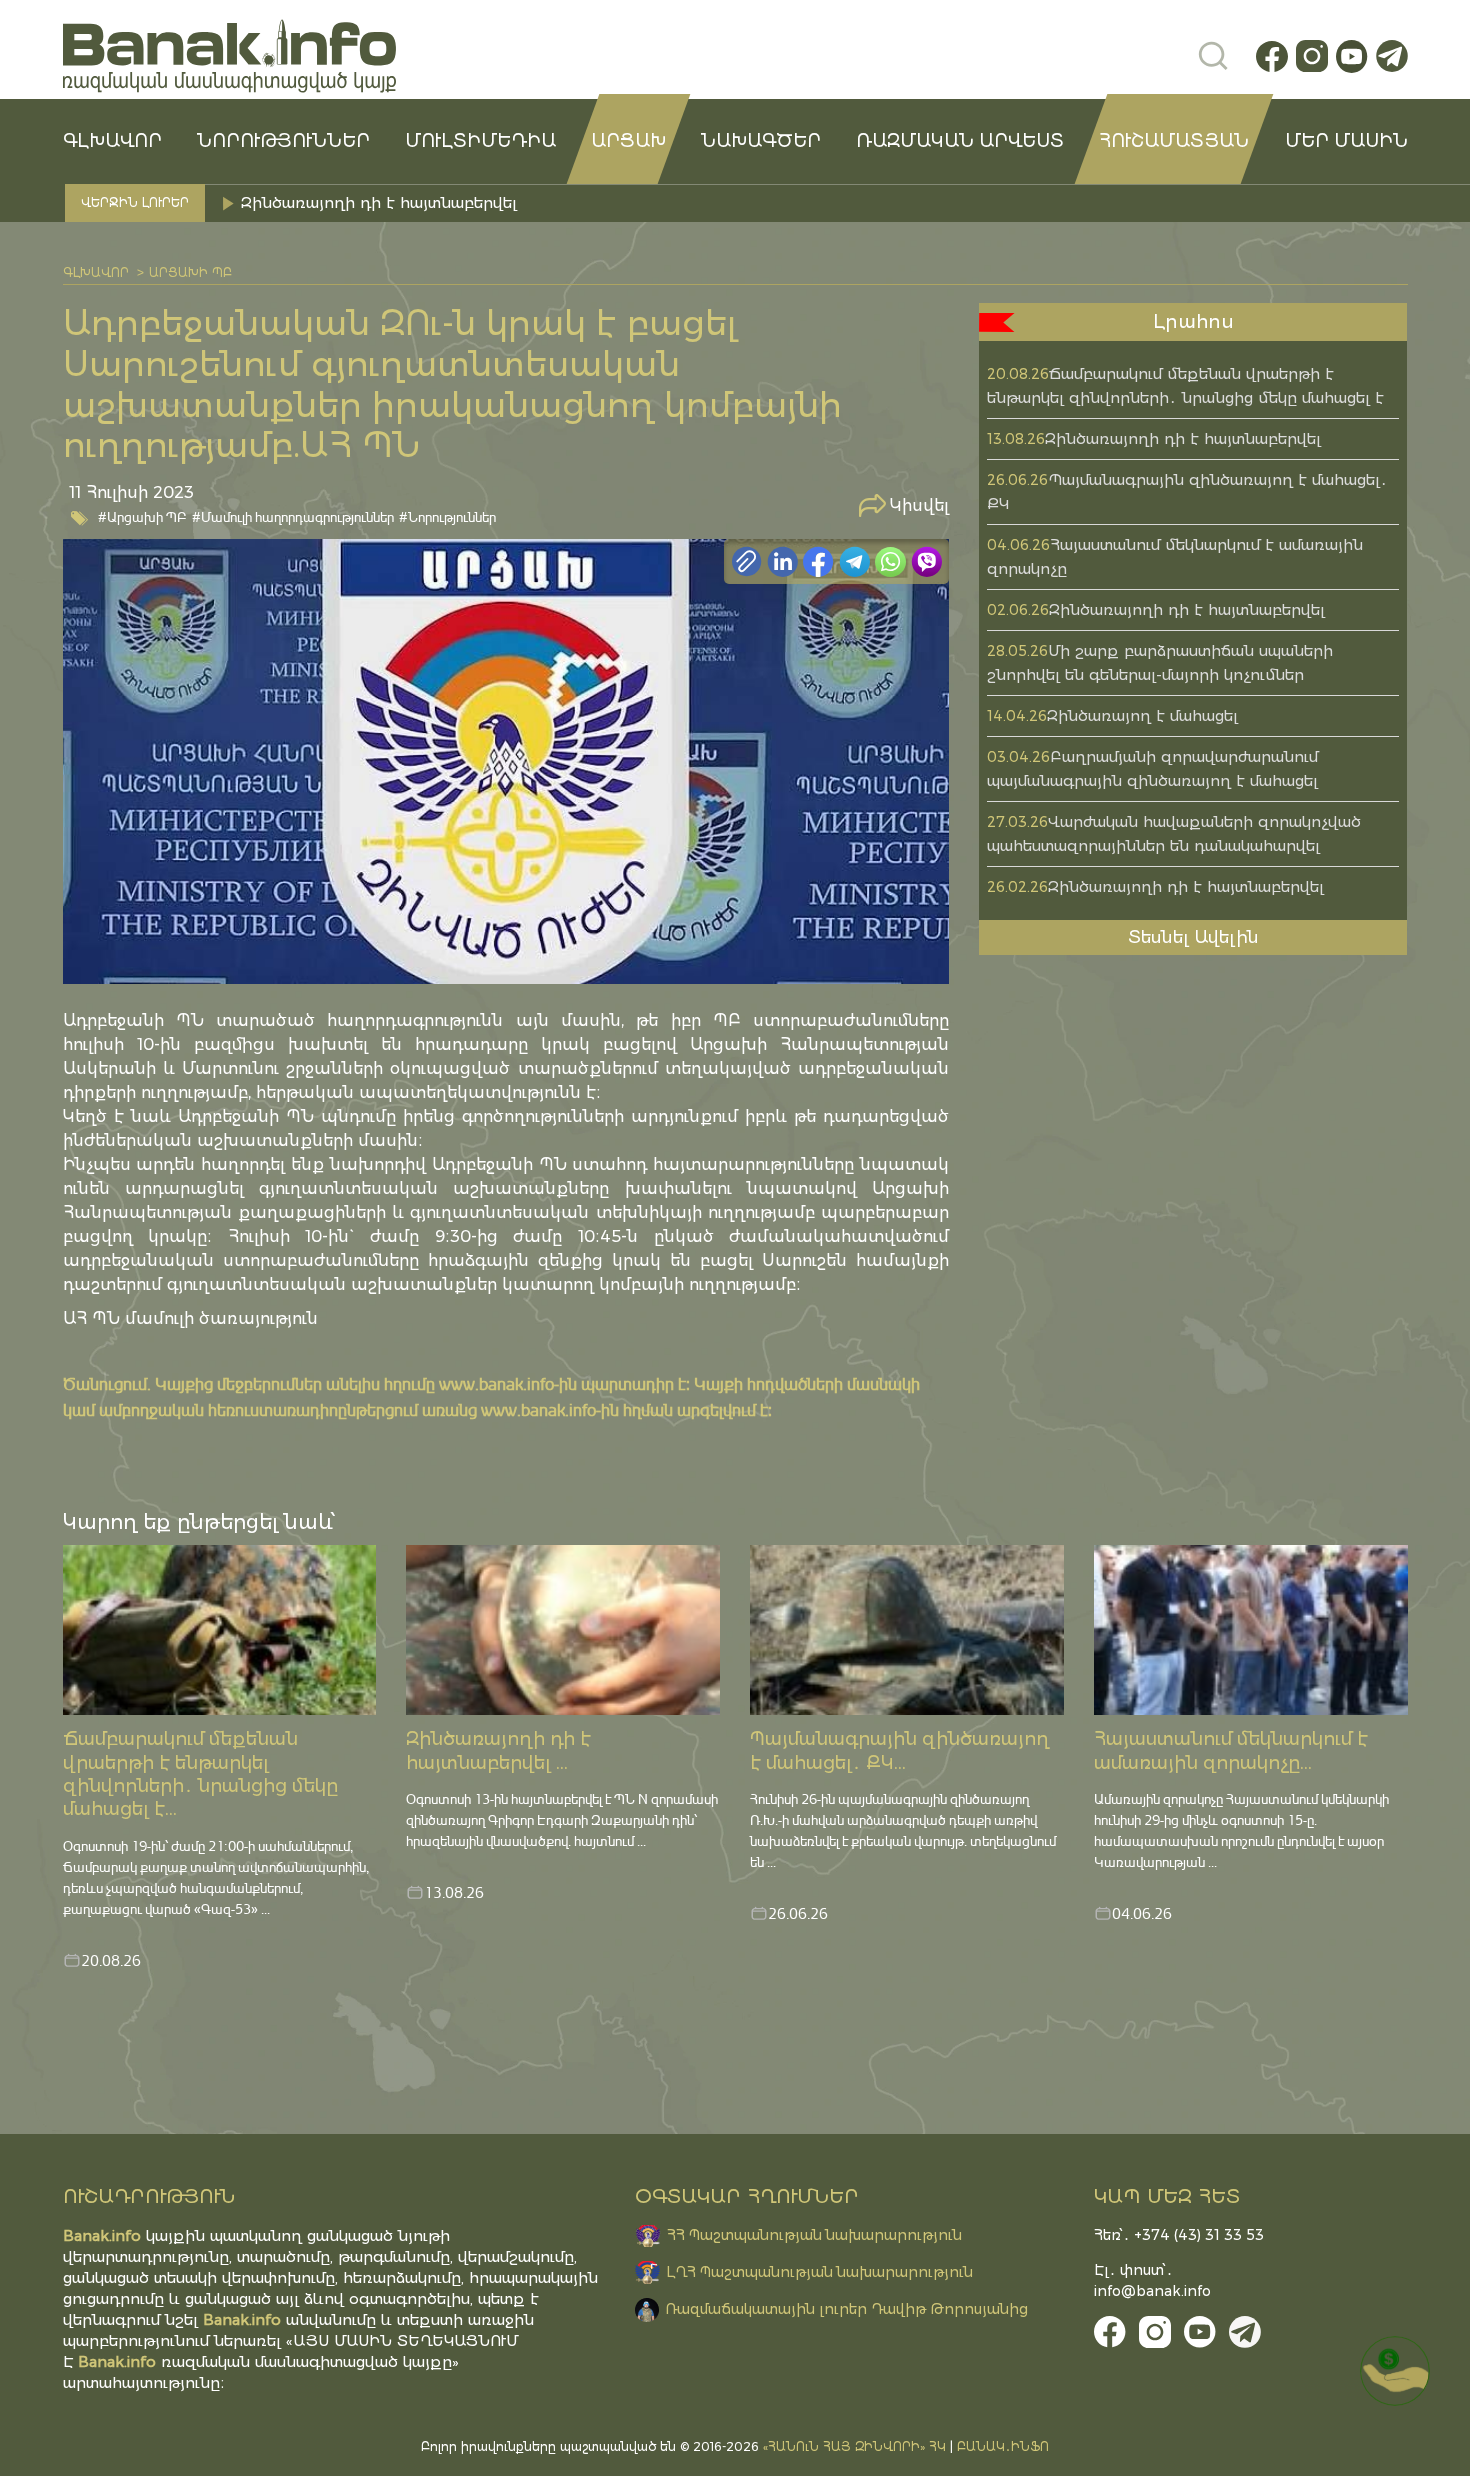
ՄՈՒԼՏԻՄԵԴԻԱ (480, 141)
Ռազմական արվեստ (960, 141)
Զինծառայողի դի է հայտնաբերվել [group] (381, 202)
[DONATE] (1395, 2371)
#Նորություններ (447, 516)
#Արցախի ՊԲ (142, 516)
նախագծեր (761, 141)
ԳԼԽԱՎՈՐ (112, 141)
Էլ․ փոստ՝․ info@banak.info (1152, 2280)
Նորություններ (283, 141)
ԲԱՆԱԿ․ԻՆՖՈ (1003, 2446)
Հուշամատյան (1174, 141)
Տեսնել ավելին (1193, 937)
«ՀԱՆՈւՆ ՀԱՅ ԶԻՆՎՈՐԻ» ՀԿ (854, 2446)
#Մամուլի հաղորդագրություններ (293, 516)
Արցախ (628, 141)
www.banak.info (496, 1383)
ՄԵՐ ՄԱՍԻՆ (1346, 141)
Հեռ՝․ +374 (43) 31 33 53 (1179, 2235)
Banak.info (117, 2361)
